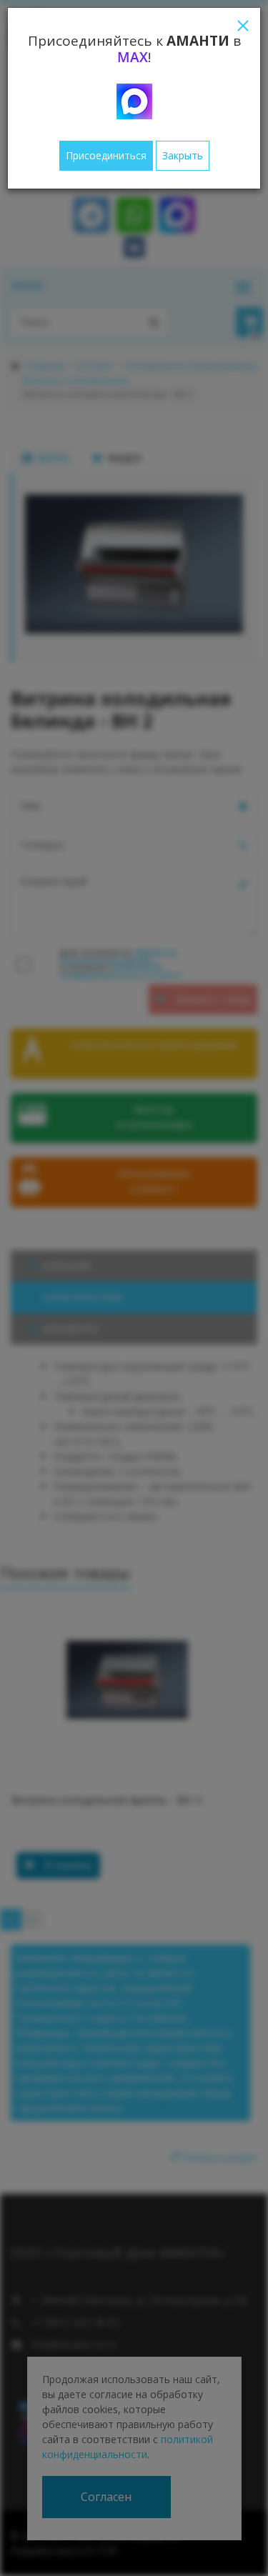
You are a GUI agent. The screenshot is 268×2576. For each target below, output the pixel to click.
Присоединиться (106, 155)
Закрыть (183, 155)
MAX (133, 57)
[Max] (134, 101)
